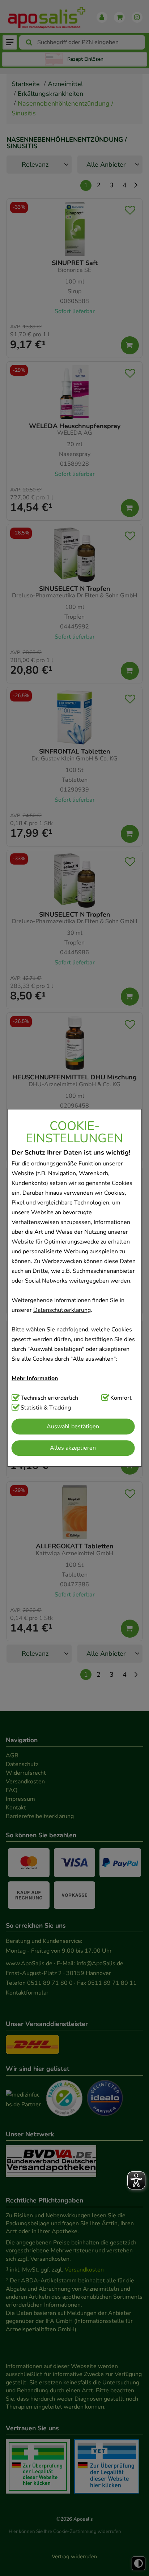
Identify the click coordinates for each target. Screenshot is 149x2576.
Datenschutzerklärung (62, 1310)
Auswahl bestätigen (73, 1426)
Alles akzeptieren (73, 1448)
